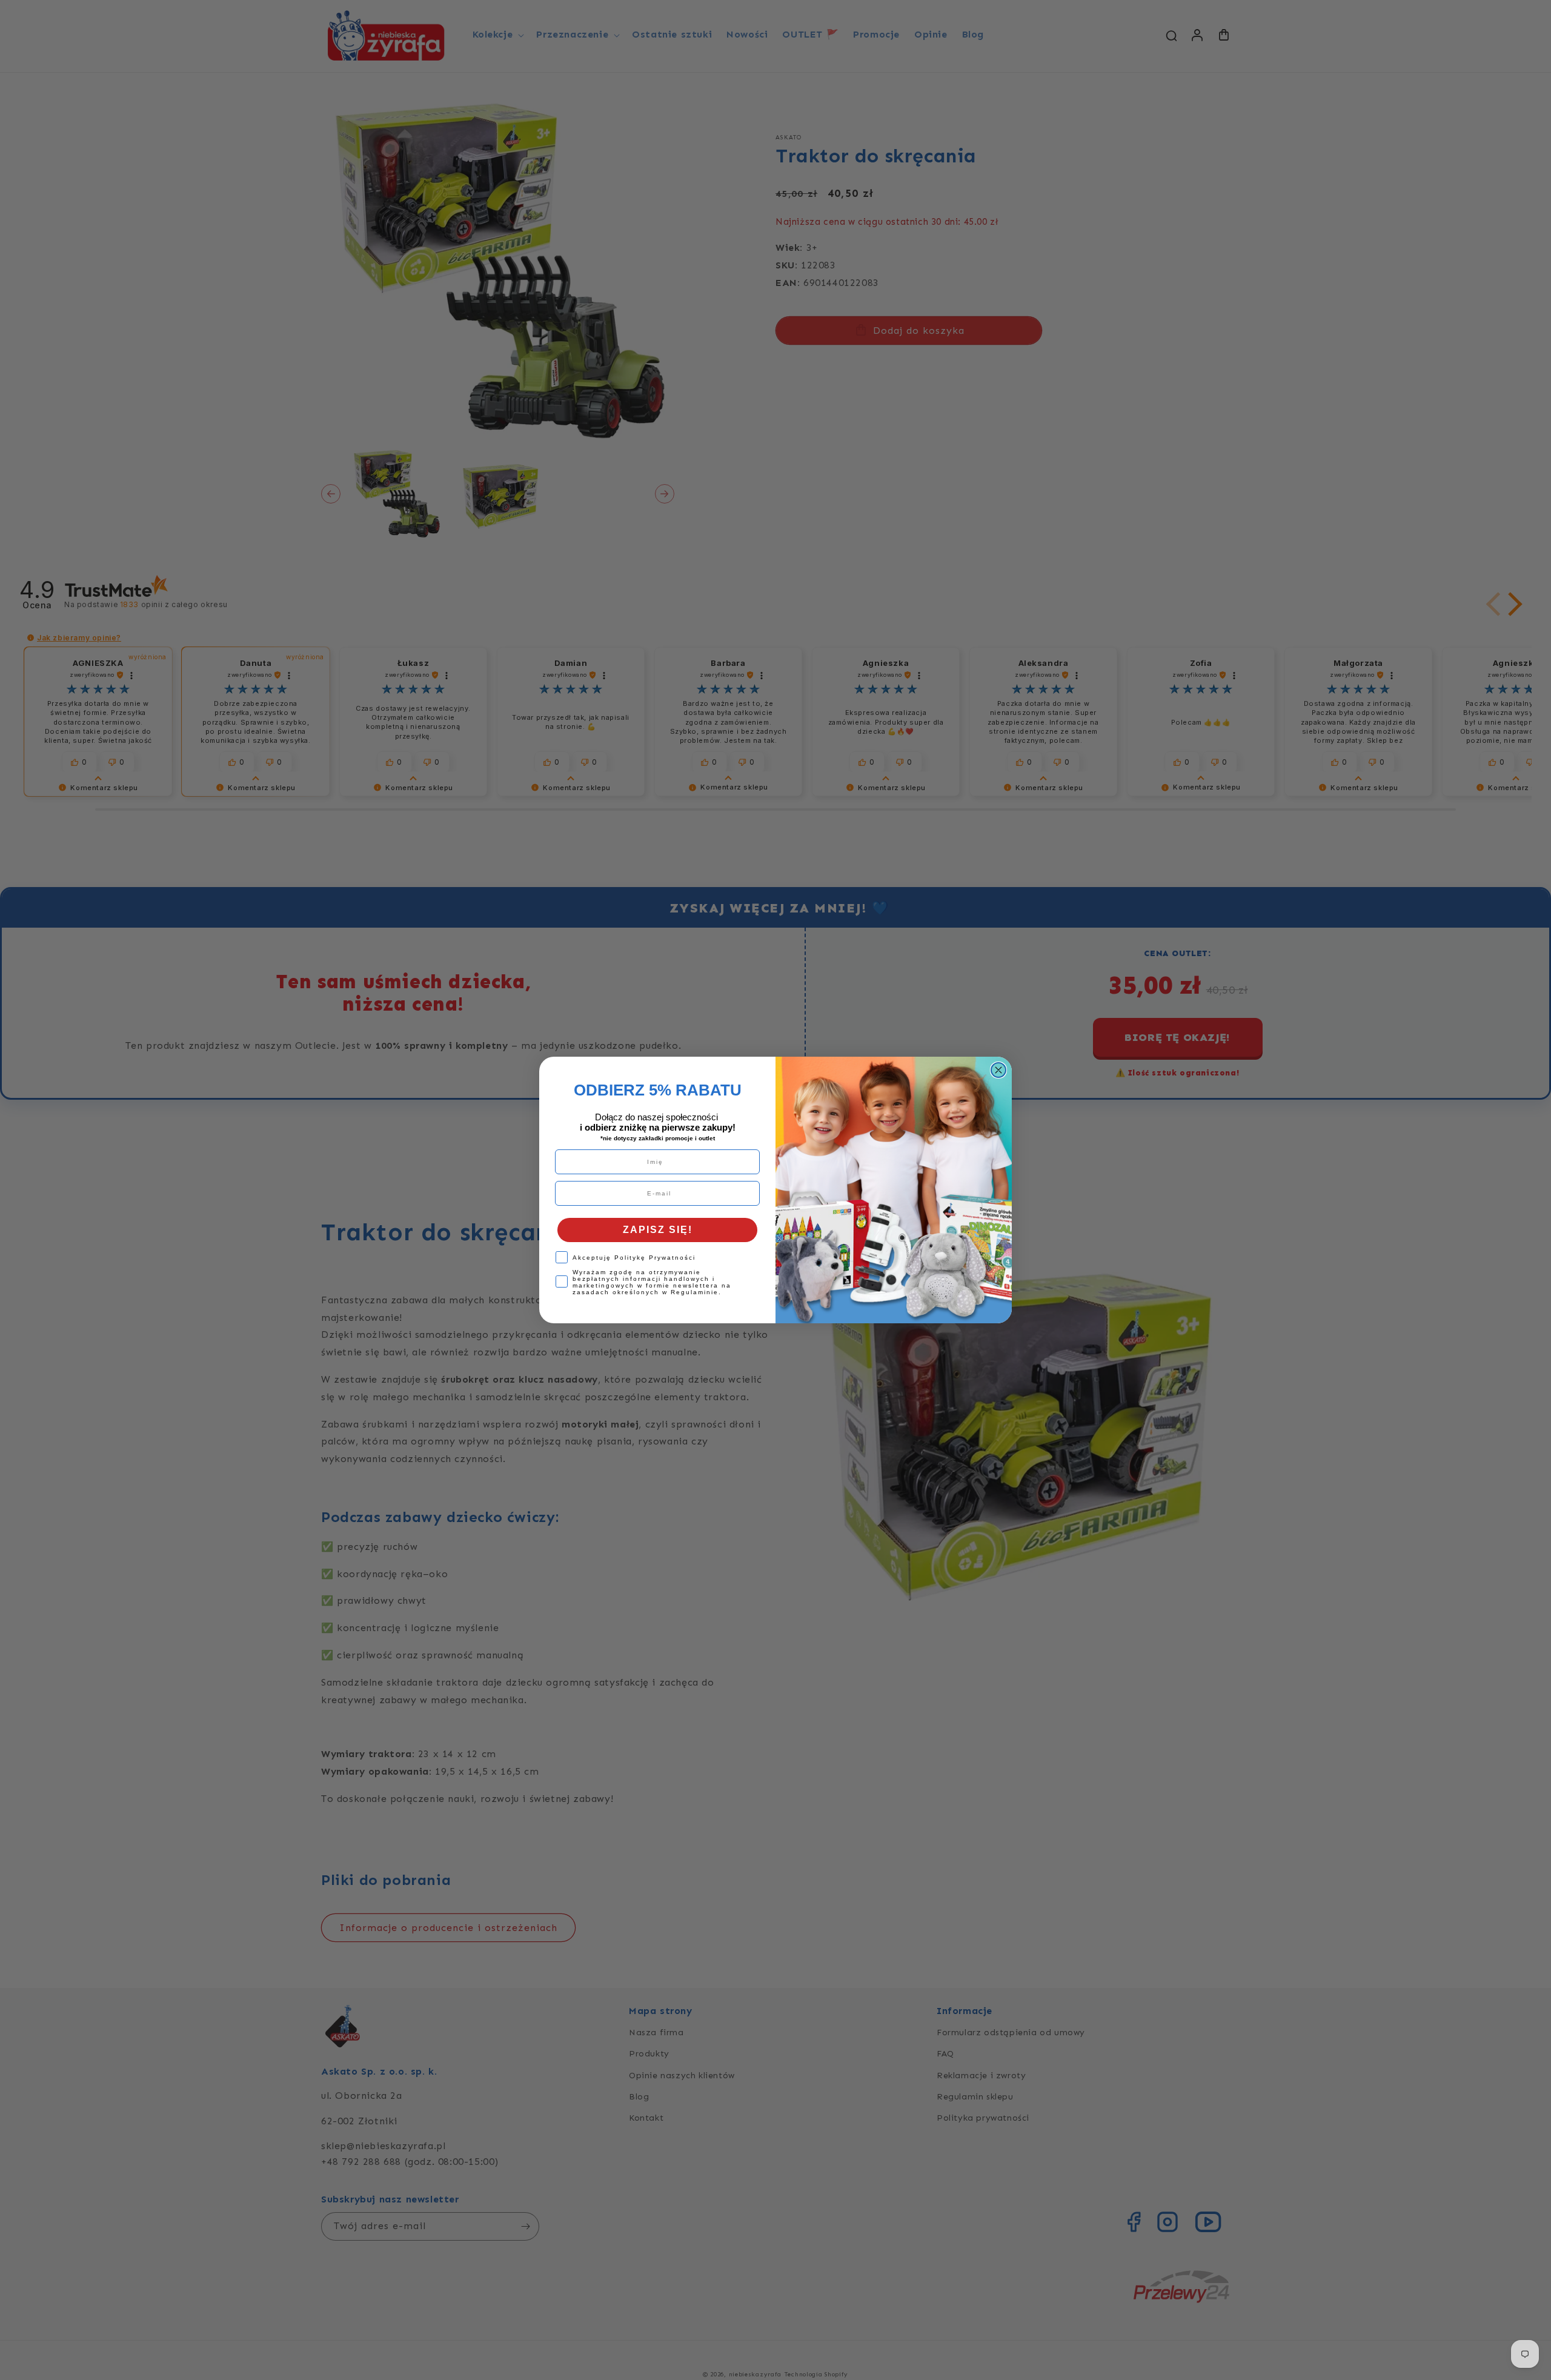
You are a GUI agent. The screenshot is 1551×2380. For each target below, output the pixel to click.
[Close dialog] (998, 1070)
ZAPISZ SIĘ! (658, 1230)
